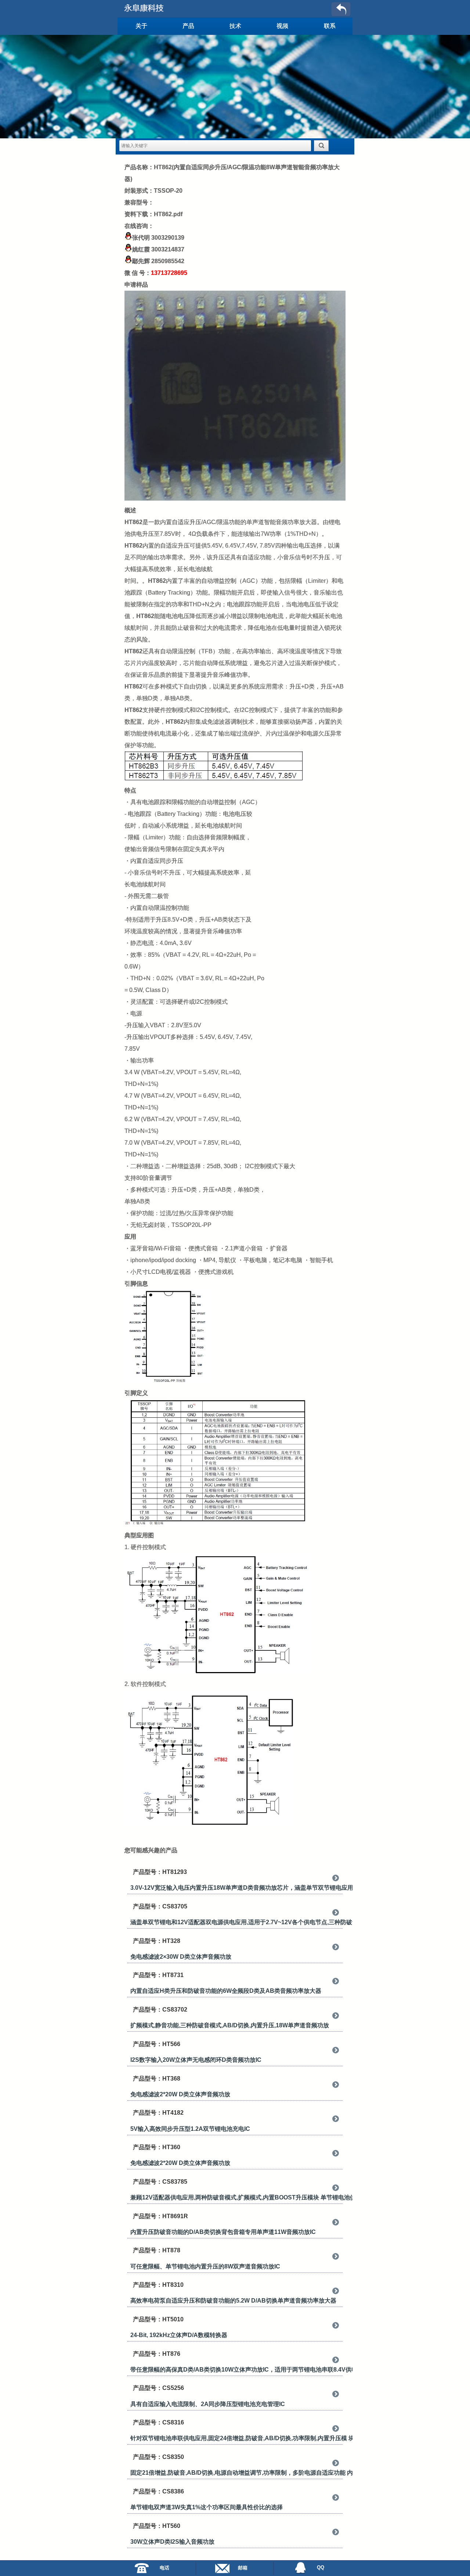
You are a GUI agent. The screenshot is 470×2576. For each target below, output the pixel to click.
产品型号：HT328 (157, 1941)
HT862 (133, 522)
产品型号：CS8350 (158, 2457)
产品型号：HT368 (157, 2079)
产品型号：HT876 (157, 2354)
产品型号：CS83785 (160, 2182)
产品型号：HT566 (157, 2044)
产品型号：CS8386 (158, 2491)
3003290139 (168, 238)
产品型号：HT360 (157, 2147)
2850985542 (168, 261)
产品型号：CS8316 (158, 2422)
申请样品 (136, 285)
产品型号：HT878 (157, 2250)
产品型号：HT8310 (158, 2285)
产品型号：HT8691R (160, 2216)
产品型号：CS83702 (160, 2010)
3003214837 (168, 249)
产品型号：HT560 (157, 2526)
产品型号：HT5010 (158, 2319)
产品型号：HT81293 (160, 1872)
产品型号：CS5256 (158, 2388)
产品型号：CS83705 (160, 1906)
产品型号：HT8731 (158, 1975)
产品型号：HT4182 (158, 2113)
